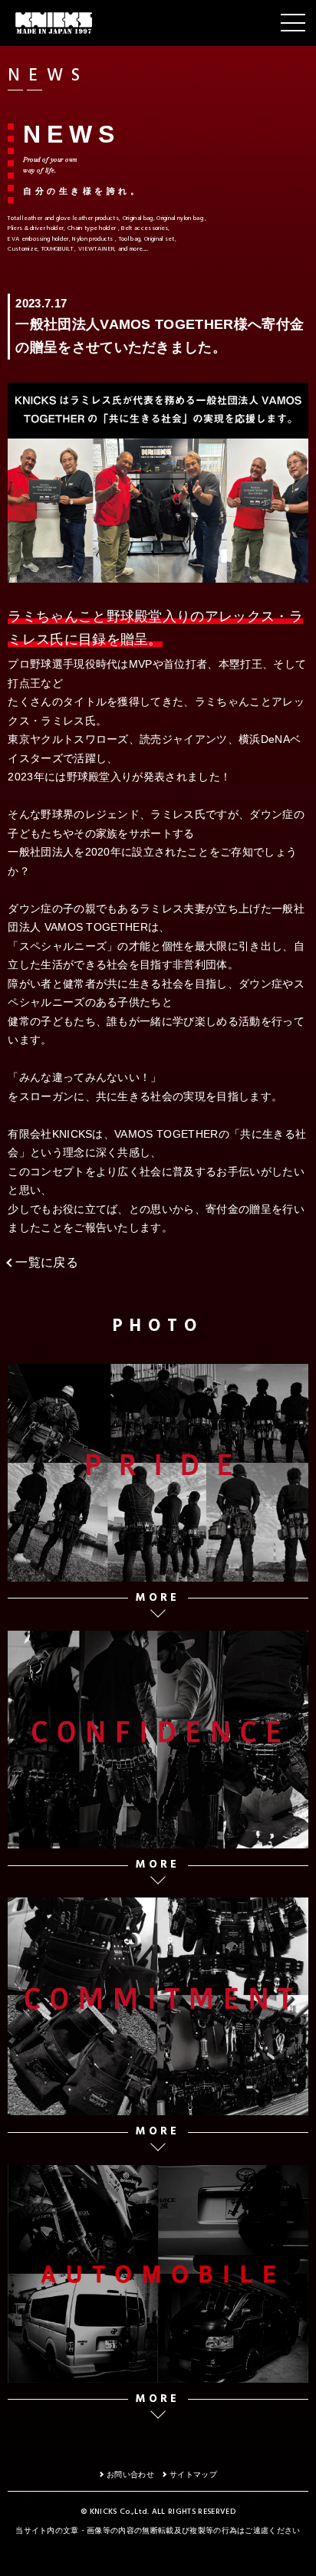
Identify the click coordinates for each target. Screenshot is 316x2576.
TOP (297, 2559)
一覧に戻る (47, 1262)
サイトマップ (193, 2474)
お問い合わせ (130, 2474)
